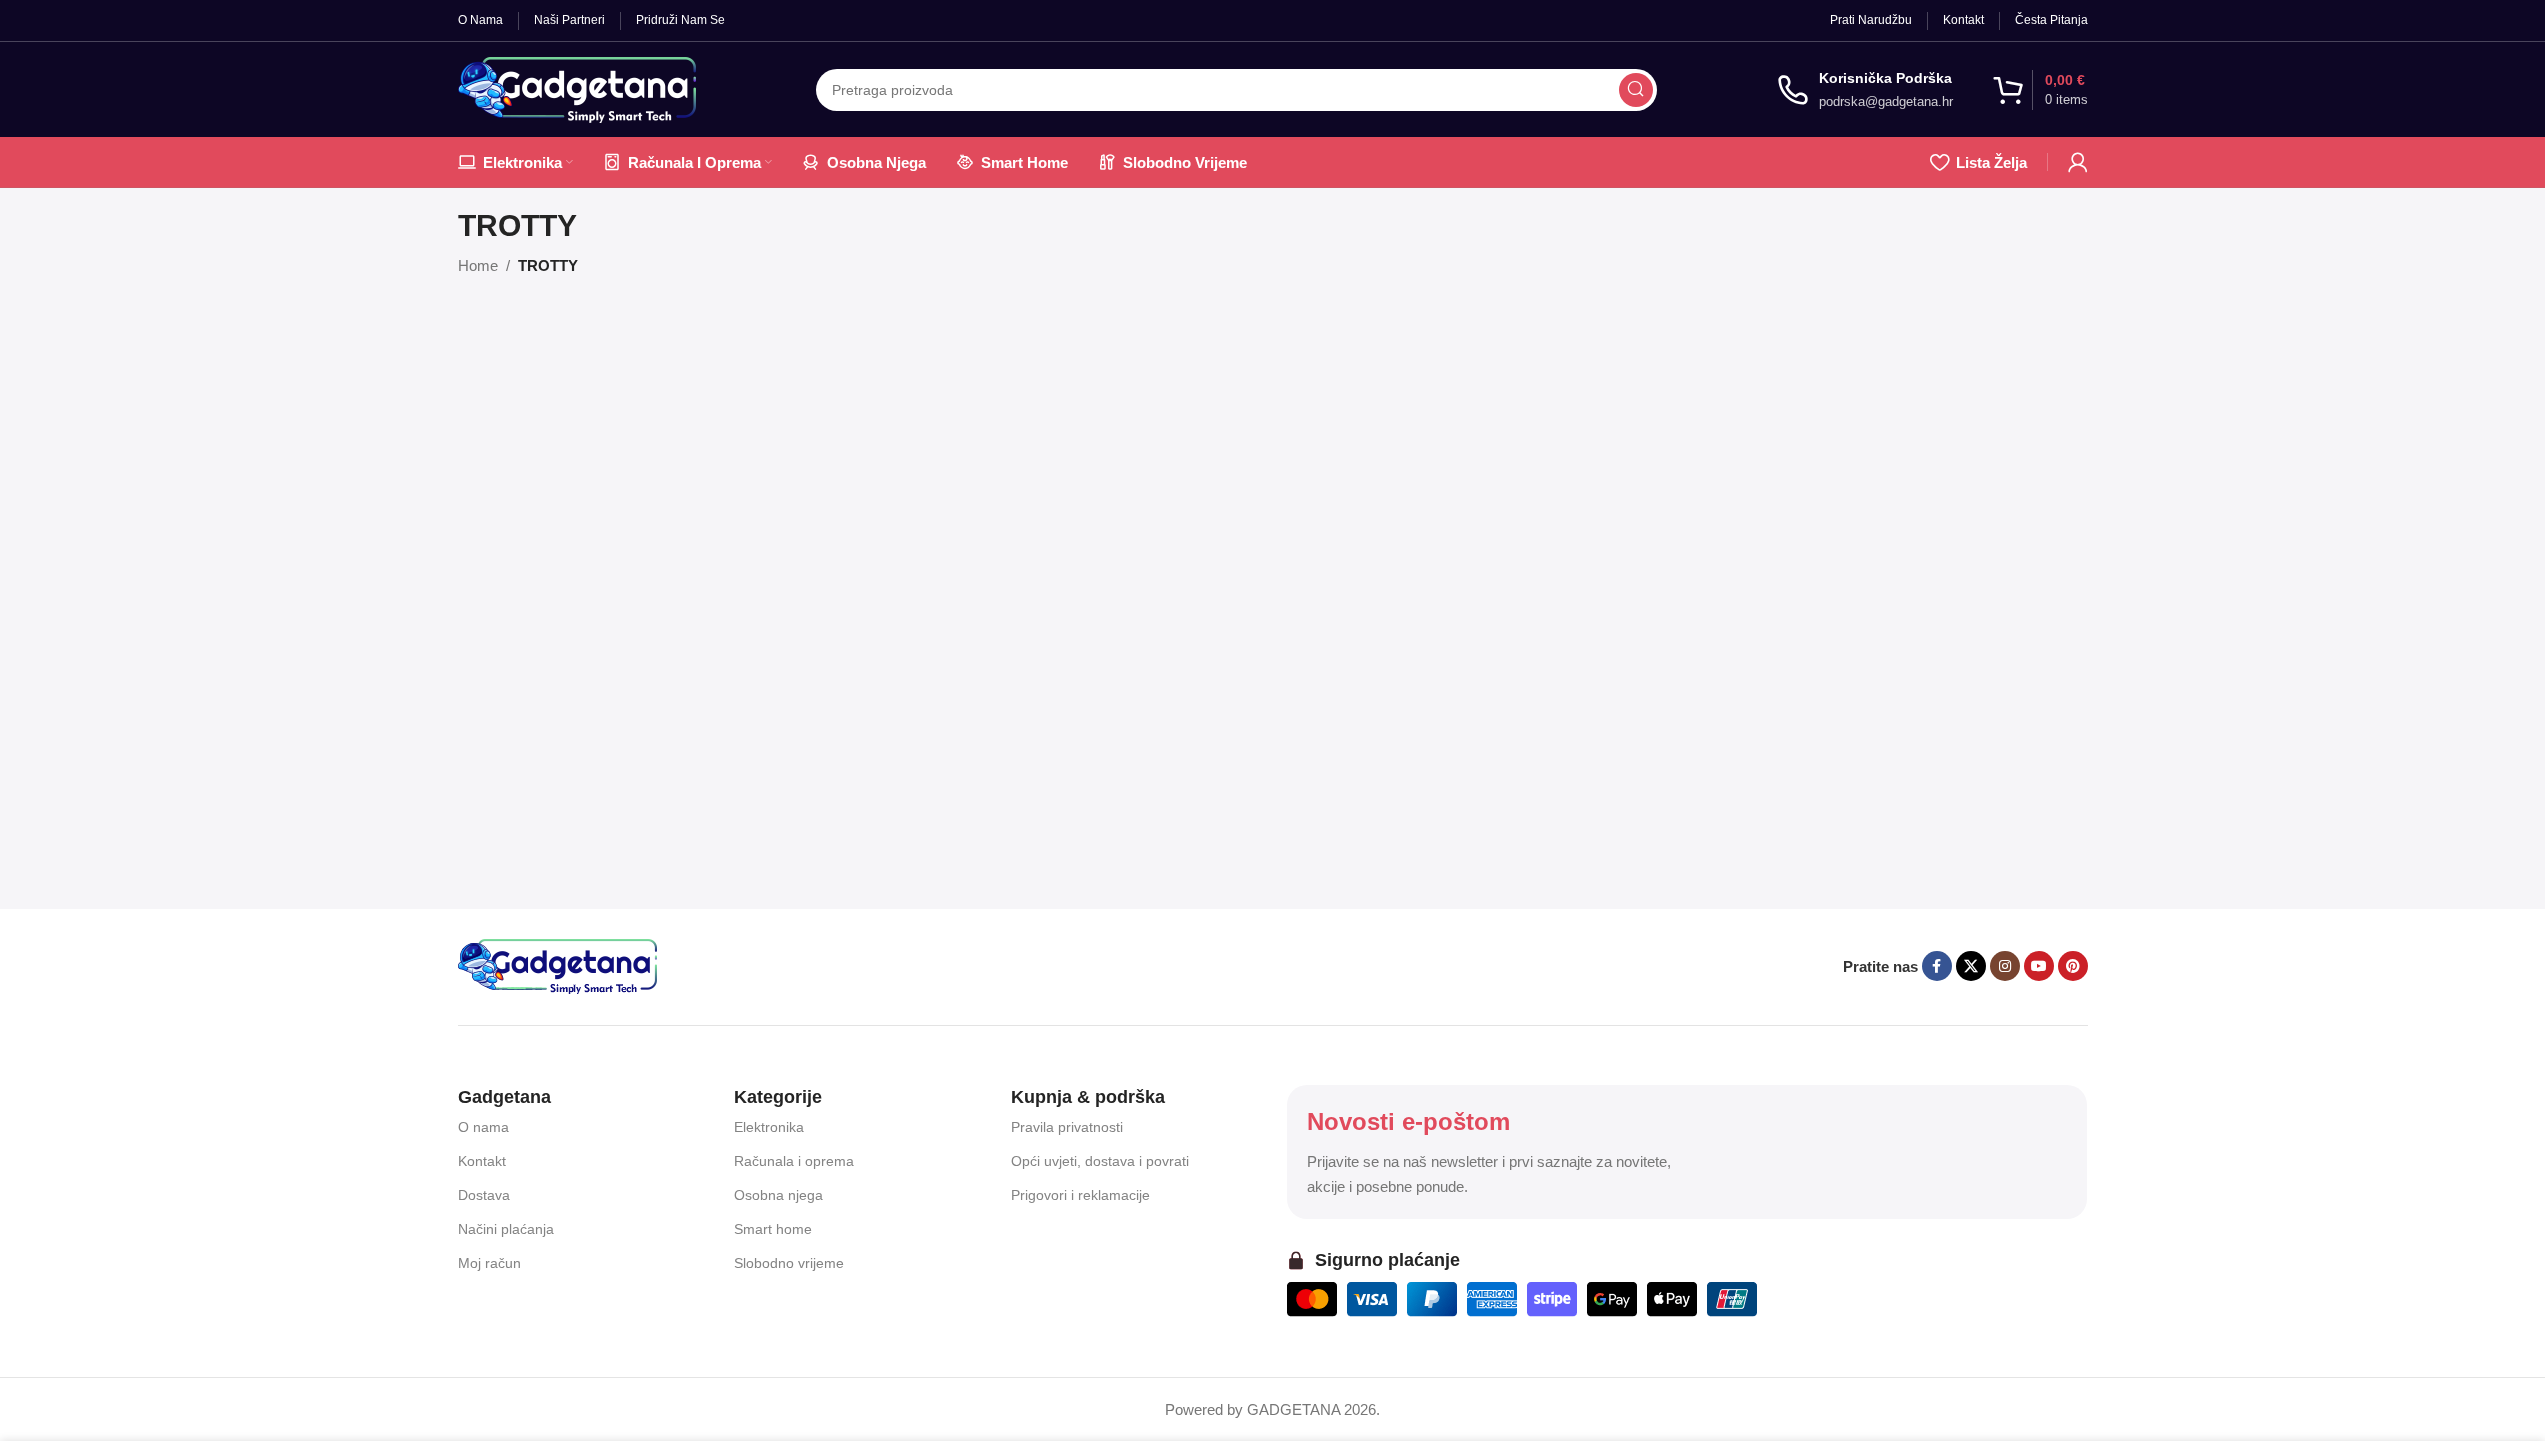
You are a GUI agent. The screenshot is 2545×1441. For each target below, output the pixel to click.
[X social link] (1971, 966)
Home (478, 265)
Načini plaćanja (506, 1229)
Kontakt (482, 1161)
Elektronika (769, 1127)
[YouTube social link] (2039, 966)
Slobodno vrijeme (789, 1263)
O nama (483, 1127)
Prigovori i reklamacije (1080, 1195)
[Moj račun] (2078, 162)
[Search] (1636, 90)
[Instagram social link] (2005, 966)
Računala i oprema (794, 1161)
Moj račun (489, 1263)
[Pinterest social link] (2073, 966)
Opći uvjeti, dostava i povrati (1100, 1161)
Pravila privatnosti (1067, 1127)
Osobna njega (778, 1195)
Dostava (484, 1195)
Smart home (773, 1229)
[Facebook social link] (1937, 966)
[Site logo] (577, 87)
